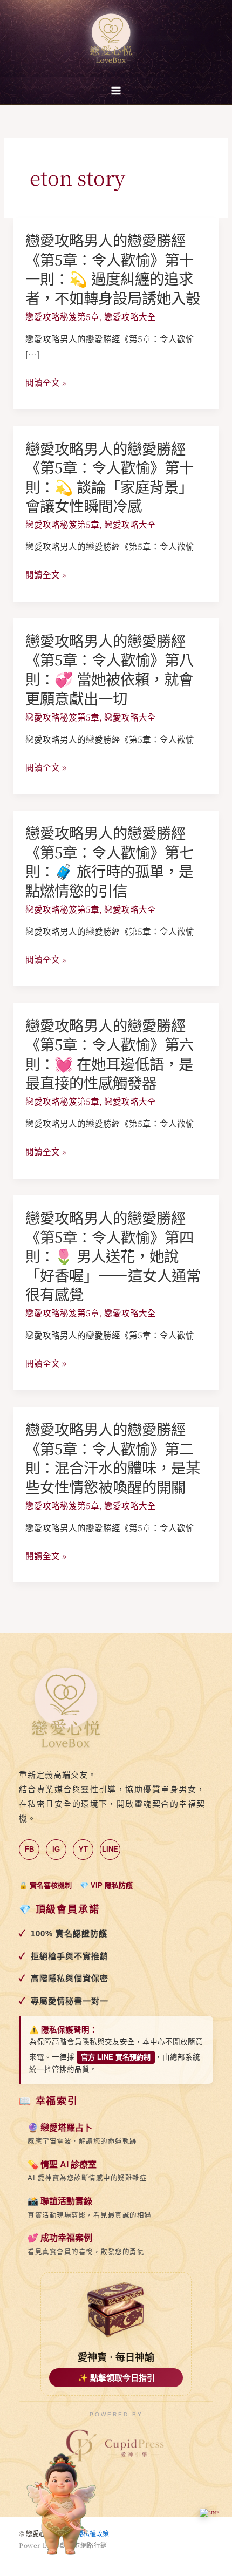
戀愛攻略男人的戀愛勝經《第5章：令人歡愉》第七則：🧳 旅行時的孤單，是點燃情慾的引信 (110, 861)
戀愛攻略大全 (130, 316)
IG (56, 1849)
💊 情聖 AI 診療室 (62, 2164)
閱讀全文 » (46, 382)
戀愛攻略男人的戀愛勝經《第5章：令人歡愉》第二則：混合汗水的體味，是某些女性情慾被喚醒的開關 (113, 1458)
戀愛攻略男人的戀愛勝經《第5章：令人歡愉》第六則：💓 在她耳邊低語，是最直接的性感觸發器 (110, 1054)
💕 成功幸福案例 (60, 2238)
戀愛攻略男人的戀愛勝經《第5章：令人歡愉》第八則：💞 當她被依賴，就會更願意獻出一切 (110, 669)
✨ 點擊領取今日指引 (116, 2378)
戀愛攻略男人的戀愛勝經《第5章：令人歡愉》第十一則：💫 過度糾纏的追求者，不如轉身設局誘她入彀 (113, 269)
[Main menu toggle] (116, 90)
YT (83, 1849)
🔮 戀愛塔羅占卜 (60, 2128)
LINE (110, 1849)
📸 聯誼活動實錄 (60, 2201)
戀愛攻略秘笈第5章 (62, 316)
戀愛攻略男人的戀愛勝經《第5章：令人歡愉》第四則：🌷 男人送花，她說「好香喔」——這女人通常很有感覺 (113, 1256)
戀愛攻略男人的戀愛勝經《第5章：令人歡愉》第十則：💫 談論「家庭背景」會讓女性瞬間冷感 (110, 477)
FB (29, 1849)
